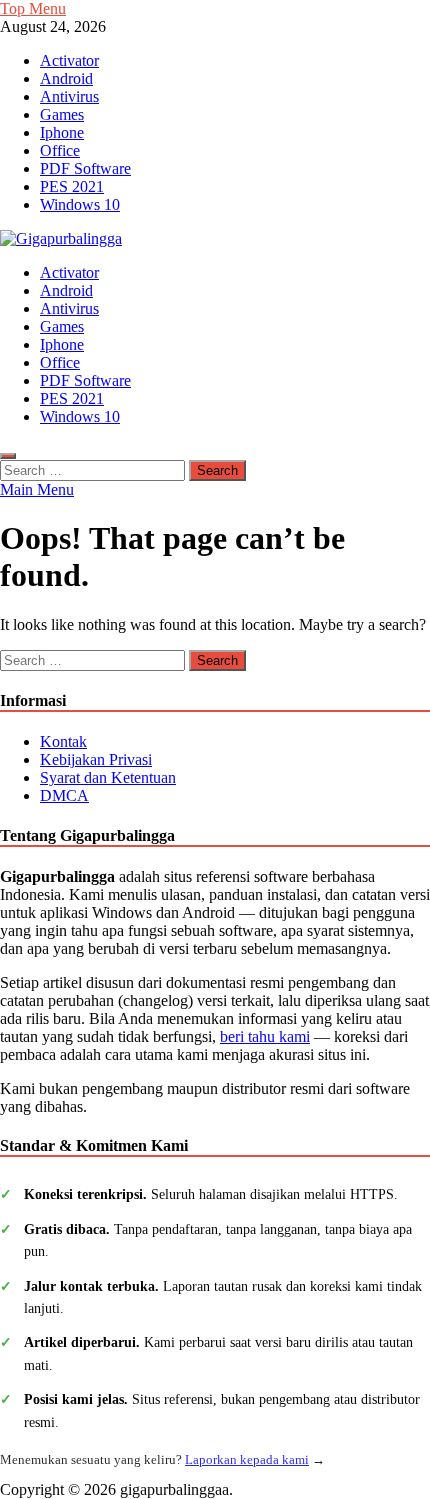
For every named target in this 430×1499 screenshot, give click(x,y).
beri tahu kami (265, 1036)
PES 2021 (72, 186)
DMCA (64, 795)
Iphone (62, 132)
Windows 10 (80, 204)
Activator (69, 60)
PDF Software (85, 168)
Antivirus (69, 96)
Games (62, 114)
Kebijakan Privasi (96, 759)
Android (66, 78)
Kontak (63, 741)
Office (60, 150)
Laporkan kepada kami (247, 1459)
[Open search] (8, 456)
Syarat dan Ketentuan (108, 777)
